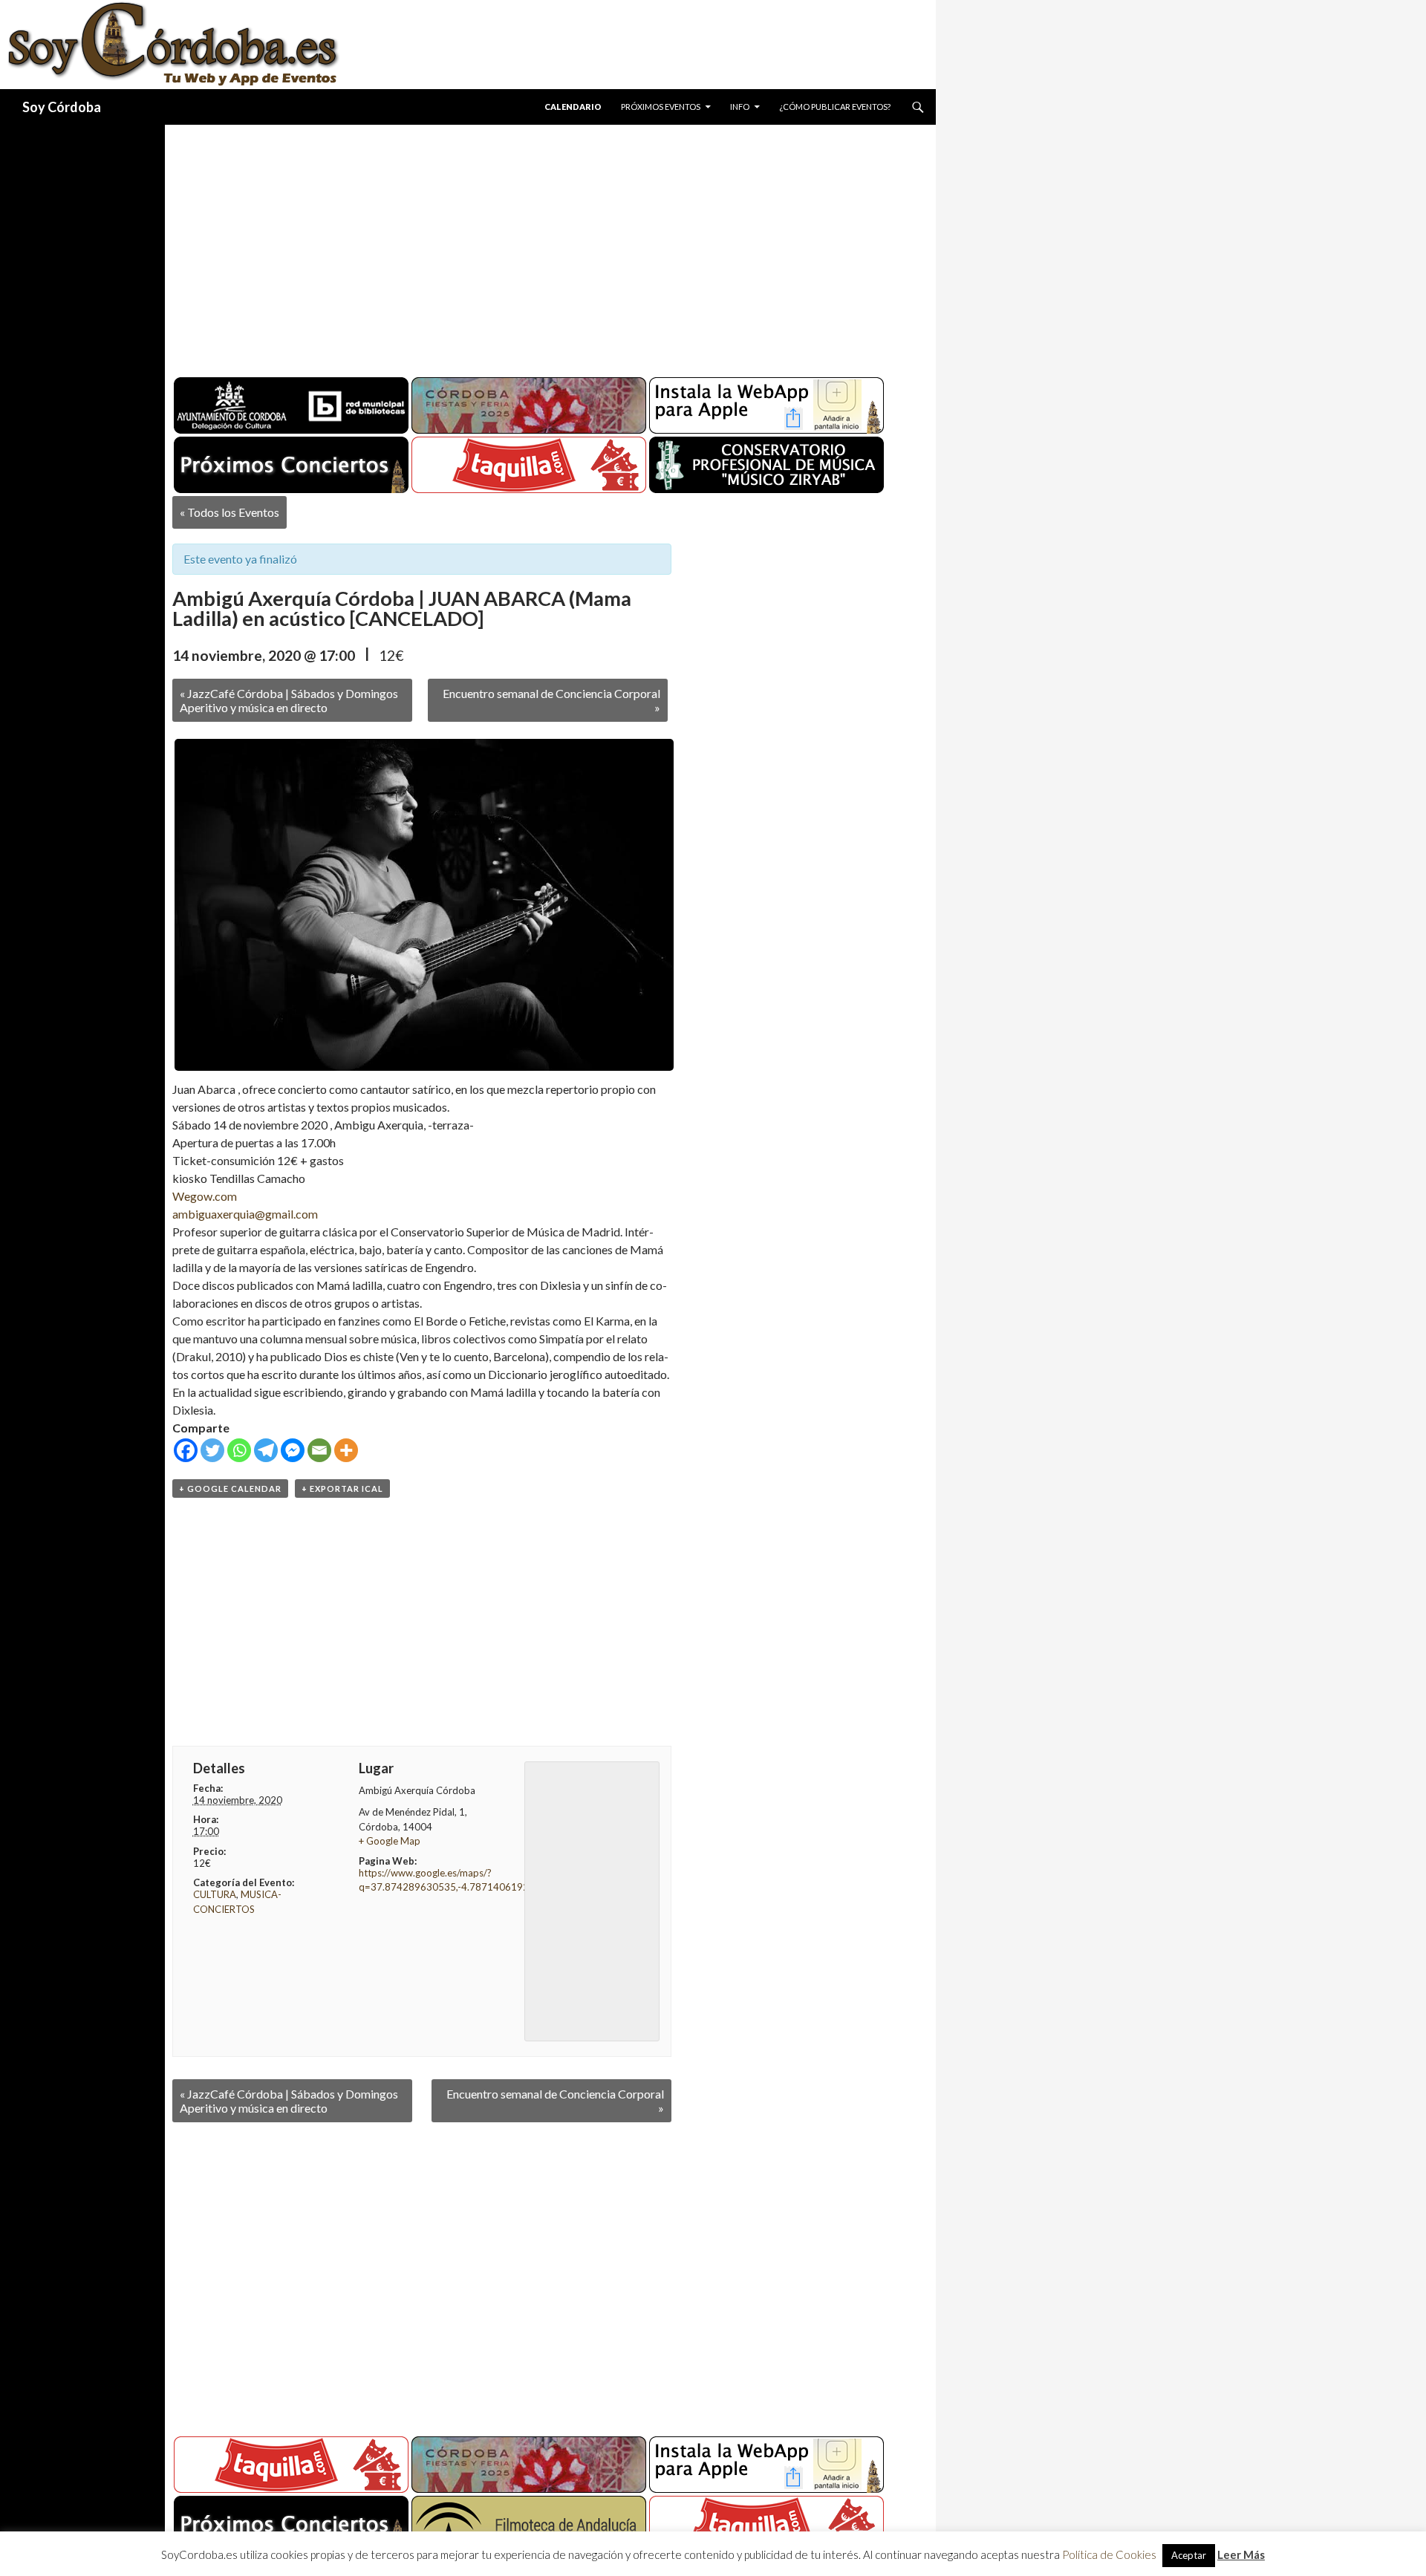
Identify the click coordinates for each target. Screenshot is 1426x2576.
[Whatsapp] (239, 1450)
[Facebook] (186, 1450)
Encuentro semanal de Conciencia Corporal (551, 700)
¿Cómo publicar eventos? (835, 107)
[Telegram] (266, 1450)
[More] (346, 1450)
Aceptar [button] (1189, 2555)
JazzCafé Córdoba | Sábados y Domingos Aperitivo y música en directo (289, 700)
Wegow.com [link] (205, 1196)
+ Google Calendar (230, 1488)
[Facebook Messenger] (293, 1450)
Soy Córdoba (62, 107)
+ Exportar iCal (342, 1488)
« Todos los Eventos (229, 512)
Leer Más (1241, 2554)
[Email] (319, 1450)
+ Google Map (390, 1841)
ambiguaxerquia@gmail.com (245, 1214)
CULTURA (215, 1894)
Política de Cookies (1109, 2554)
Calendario (573, 107)
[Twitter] (212, 1450)
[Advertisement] (536, 245)
